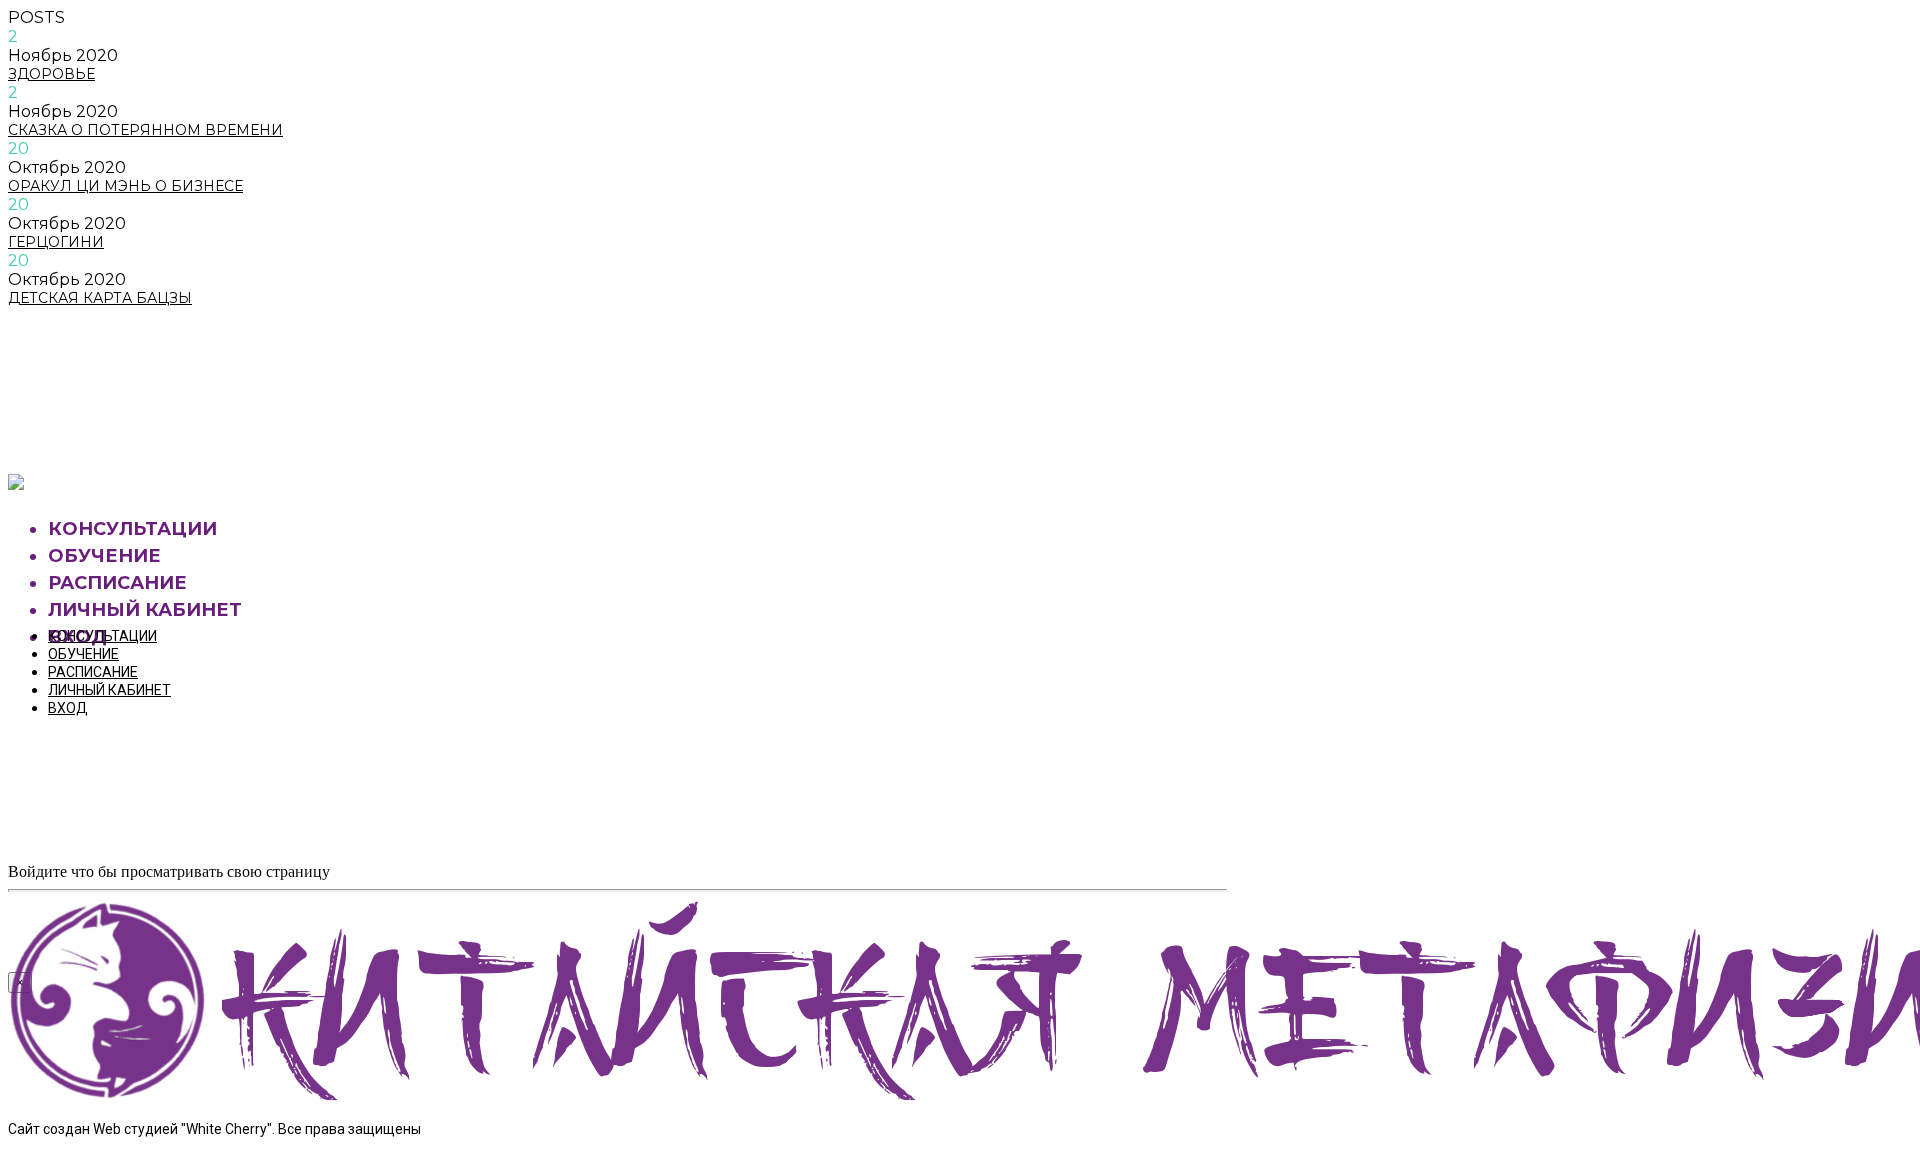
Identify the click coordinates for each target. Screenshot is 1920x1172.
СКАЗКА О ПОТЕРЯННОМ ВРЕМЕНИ (145, 130)
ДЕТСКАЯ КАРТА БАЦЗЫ (100, 298)
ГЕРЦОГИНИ (56, 242)
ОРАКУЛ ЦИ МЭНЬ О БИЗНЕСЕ (125, 186)
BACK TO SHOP (104, 431)
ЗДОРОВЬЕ (51, 74)
